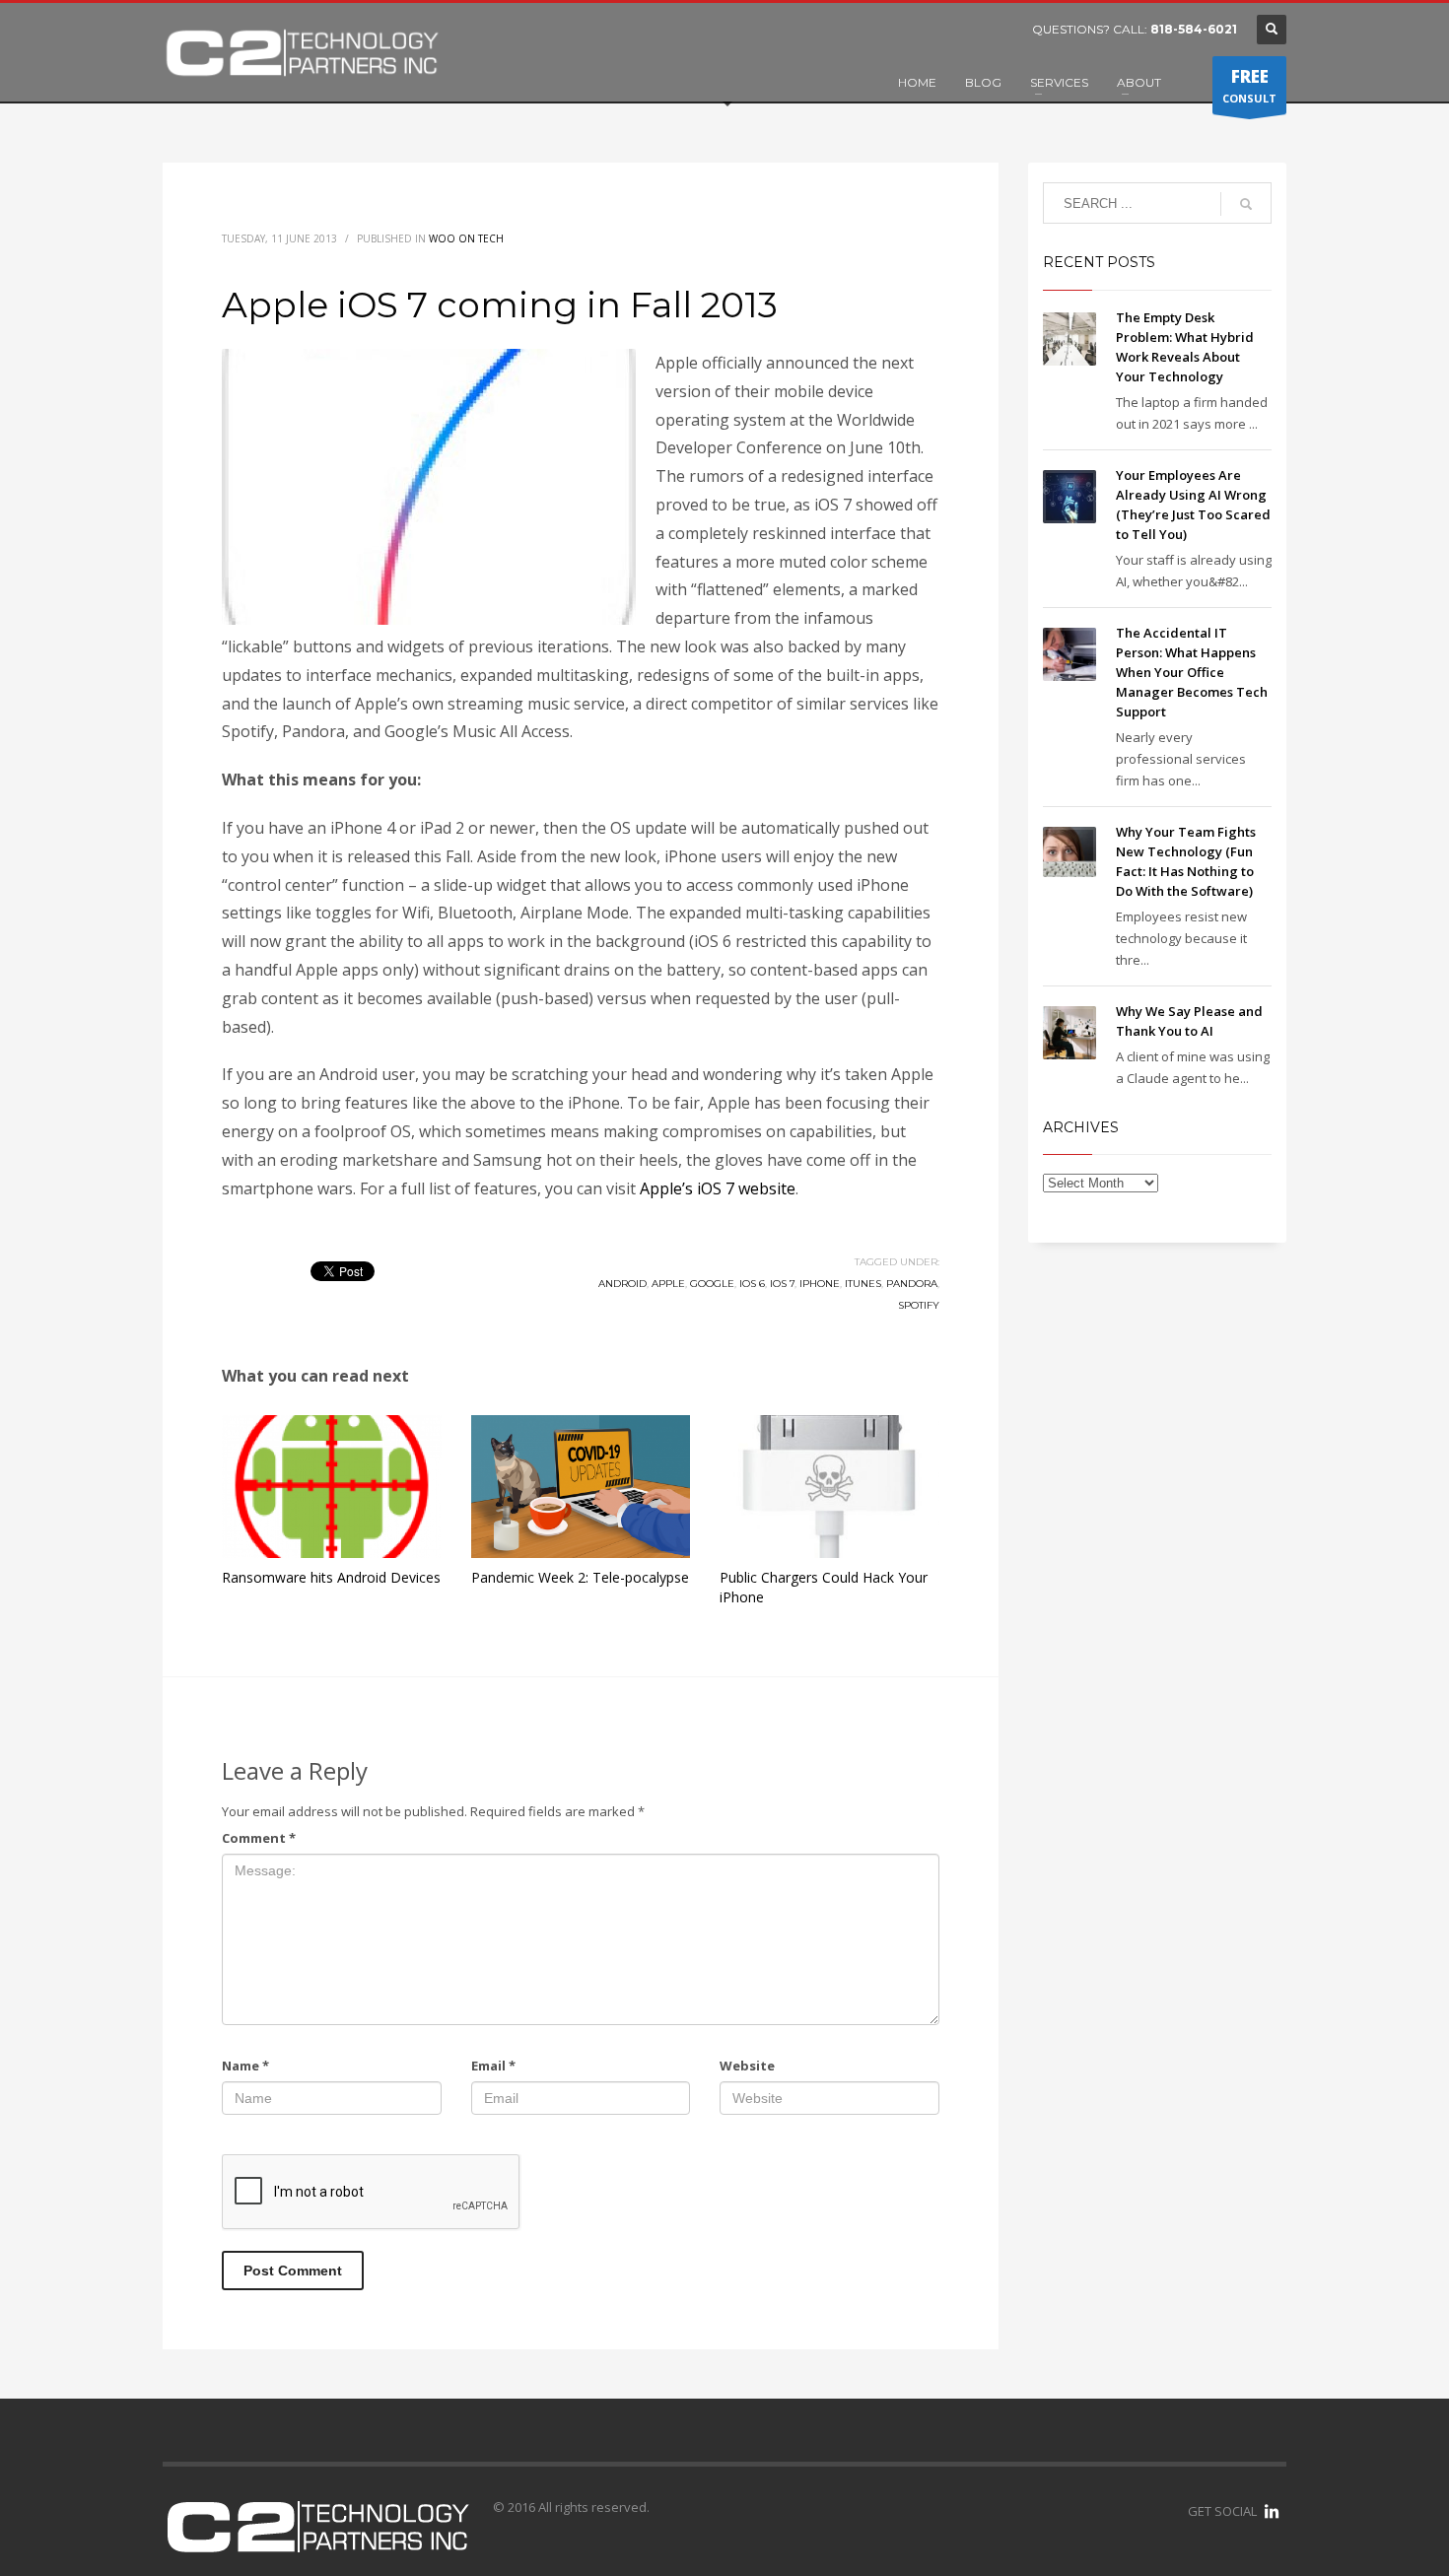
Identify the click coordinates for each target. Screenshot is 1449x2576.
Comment (259, 1838)
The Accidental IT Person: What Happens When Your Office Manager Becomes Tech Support (1192, 672)
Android (622, 1284)
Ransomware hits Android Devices (331, 1577)
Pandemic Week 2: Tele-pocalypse (580, 1577)
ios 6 (752, 1284)
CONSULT (1249, 85)
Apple (668, 1284)
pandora (912, 1284)
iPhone (820, 1284)
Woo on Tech (466, 238)
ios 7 (782, 1284)
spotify (919, 1305)
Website (747, 2066)
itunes (863, 1284)
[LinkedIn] (1272, 2511)
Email (493, 2066)
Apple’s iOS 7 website (718, 1188)
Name (245, 2066)
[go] (1246, 204)
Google (712, 1284)
